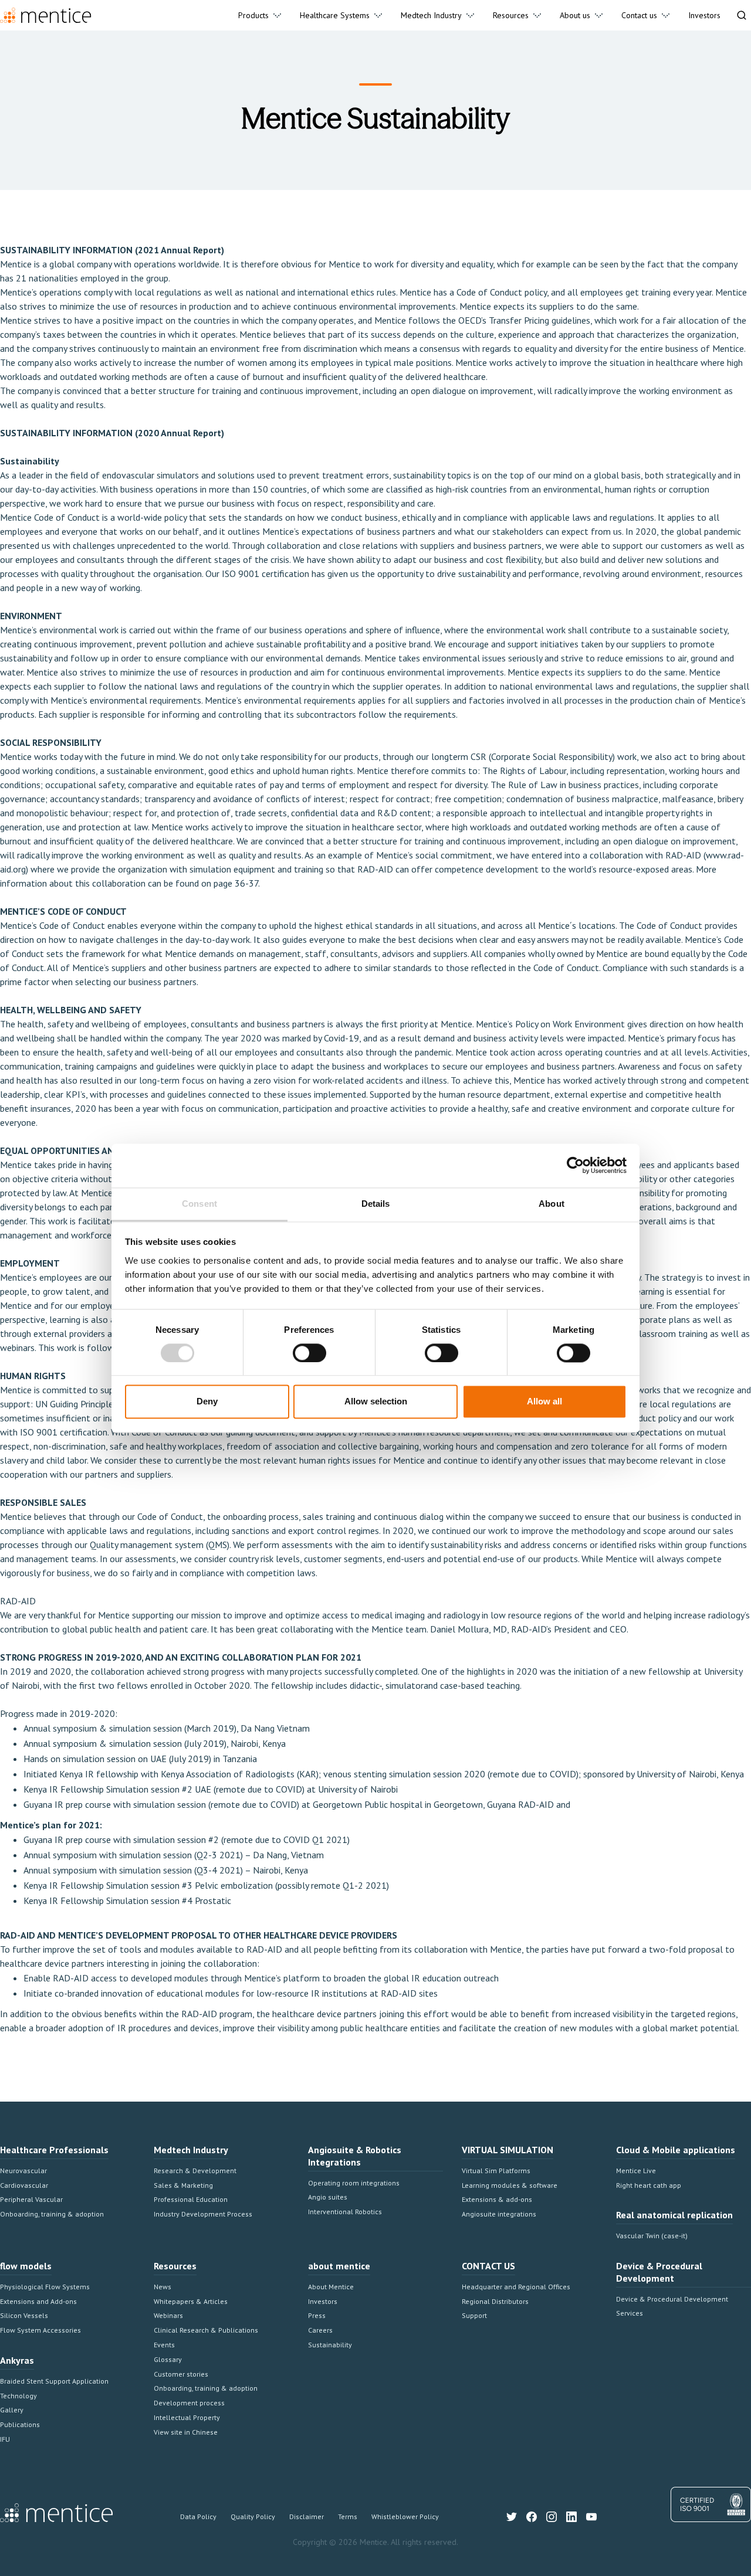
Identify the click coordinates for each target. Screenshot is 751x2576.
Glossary (168, 2359)
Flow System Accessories (40, 2330)
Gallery (12, 2410)
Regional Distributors (495, 2301)
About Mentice (331, 2287)
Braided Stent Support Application (54, 2381)
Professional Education (191, 2199)
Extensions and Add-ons (38, 2301)
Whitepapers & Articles (191, 2301)
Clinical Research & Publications (206, 2330)
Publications (20, 2424)
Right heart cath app (649, 2185)
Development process (189, 2403)
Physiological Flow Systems (45, 2287)
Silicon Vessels (24, 2315)
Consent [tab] (199, 1204)
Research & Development (195, 2171)
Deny (207, 1402)
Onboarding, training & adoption (52, 2214)
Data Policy (198, 2516)
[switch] (309, 1353)
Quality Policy (253, 2516)
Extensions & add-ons (497, 2199)
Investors (323, 2301)
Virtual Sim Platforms (496, 2171)
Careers (320, 2330)
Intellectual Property (187, 2417)
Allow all (544, 1402)
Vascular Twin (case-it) (652, 2236)
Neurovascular (23, 2171)
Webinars (168, 2315)
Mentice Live (636, 2171)
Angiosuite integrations (499, 2214)
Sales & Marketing (183, 2185)
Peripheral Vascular (31, 2199)
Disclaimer (307, 2516)
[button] (260, 15)
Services (630, 2313)
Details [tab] (376, 1204)
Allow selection (376, 1402)
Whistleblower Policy (405, 2516)
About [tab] (552, 1204)
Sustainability (330, 2345)
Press (317, 2315)
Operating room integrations (354, 2183)
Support (474, 2315)
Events (164, 2345)
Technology (18, 2396)
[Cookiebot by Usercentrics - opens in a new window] (575, 1165)
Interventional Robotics (345, 2212)
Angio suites (328, 2197)
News (163, 2287)
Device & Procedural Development (672, 2299)
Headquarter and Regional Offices (516, 2287)
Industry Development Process (203, 2214)
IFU (5, 2439)
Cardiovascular (24, 2185)
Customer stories (181, 2374)
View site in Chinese (186, 2432)
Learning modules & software (510, 2185)
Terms (348, 2516)
